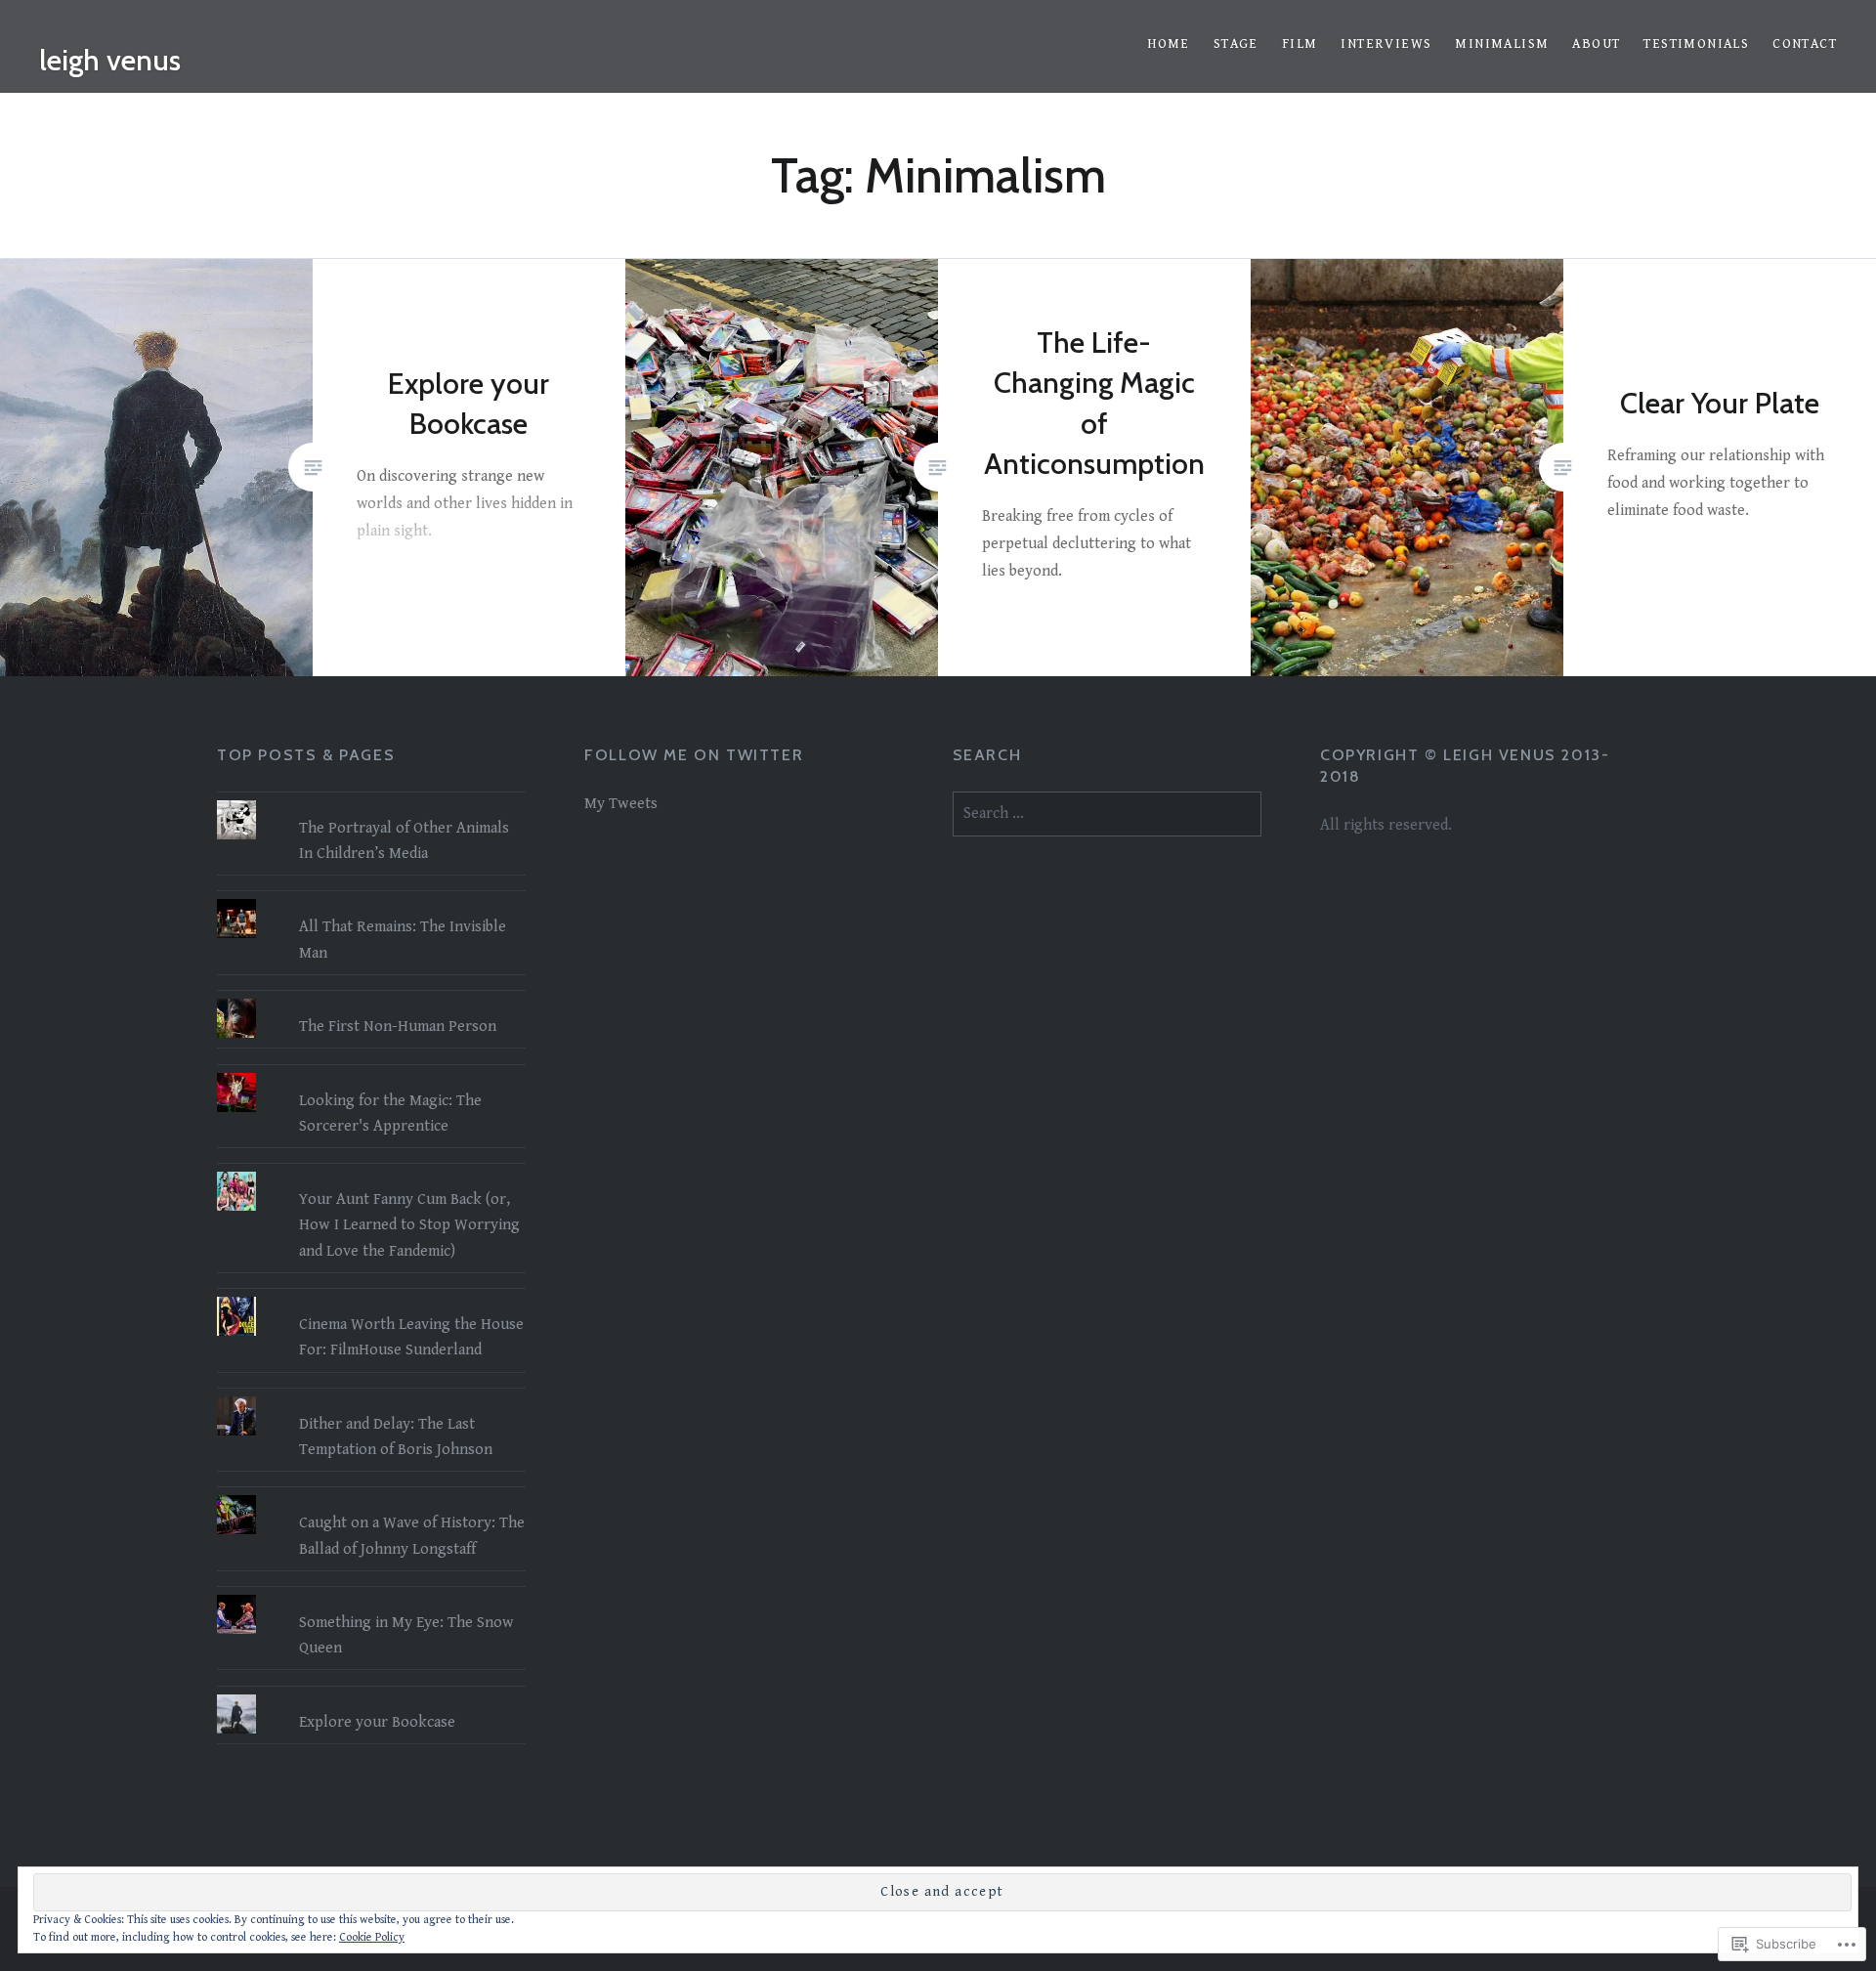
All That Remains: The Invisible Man (403, 940)
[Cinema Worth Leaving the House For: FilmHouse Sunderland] (371, 1297)
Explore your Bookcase (377, 1722)
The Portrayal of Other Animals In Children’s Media (404, 841)
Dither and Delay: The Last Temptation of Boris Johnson (396, 1437)
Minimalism (1502, 44)
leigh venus (110, 60)
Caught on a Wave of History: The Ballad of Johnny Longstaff (412, 1536)
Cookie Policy (372, 1937)
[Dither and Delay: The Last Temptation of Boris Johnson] (371, 1396)
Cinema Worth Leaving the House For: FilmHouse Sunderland (411, 1337)
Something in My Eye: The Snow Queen (406, 1635)
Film (1300, 44)
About (1596, 44)
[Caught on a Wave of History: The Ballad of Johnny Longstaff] (371, 1495)
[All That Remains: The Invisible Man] (371, 899)
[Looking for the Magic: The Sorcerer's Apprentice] (371, 1073)
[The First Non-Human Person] (371, 999)
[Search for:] (1107, 814)
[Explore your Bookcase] (371, 1694)
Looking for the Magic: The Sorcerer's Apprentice (390, 1114)
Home (1169, 44)
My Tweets (621, 804)
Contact (1805, 44)
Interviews (1386, 44)
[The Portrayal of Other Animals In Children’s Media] (371, 800)
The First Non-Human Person (398, 1027)
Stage (1236, 44)
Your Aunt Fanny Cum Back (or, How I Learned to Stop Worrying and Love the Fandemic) (409, 1225)
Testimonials (1696, 44)
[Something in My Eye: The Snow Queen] (371, 1595)
